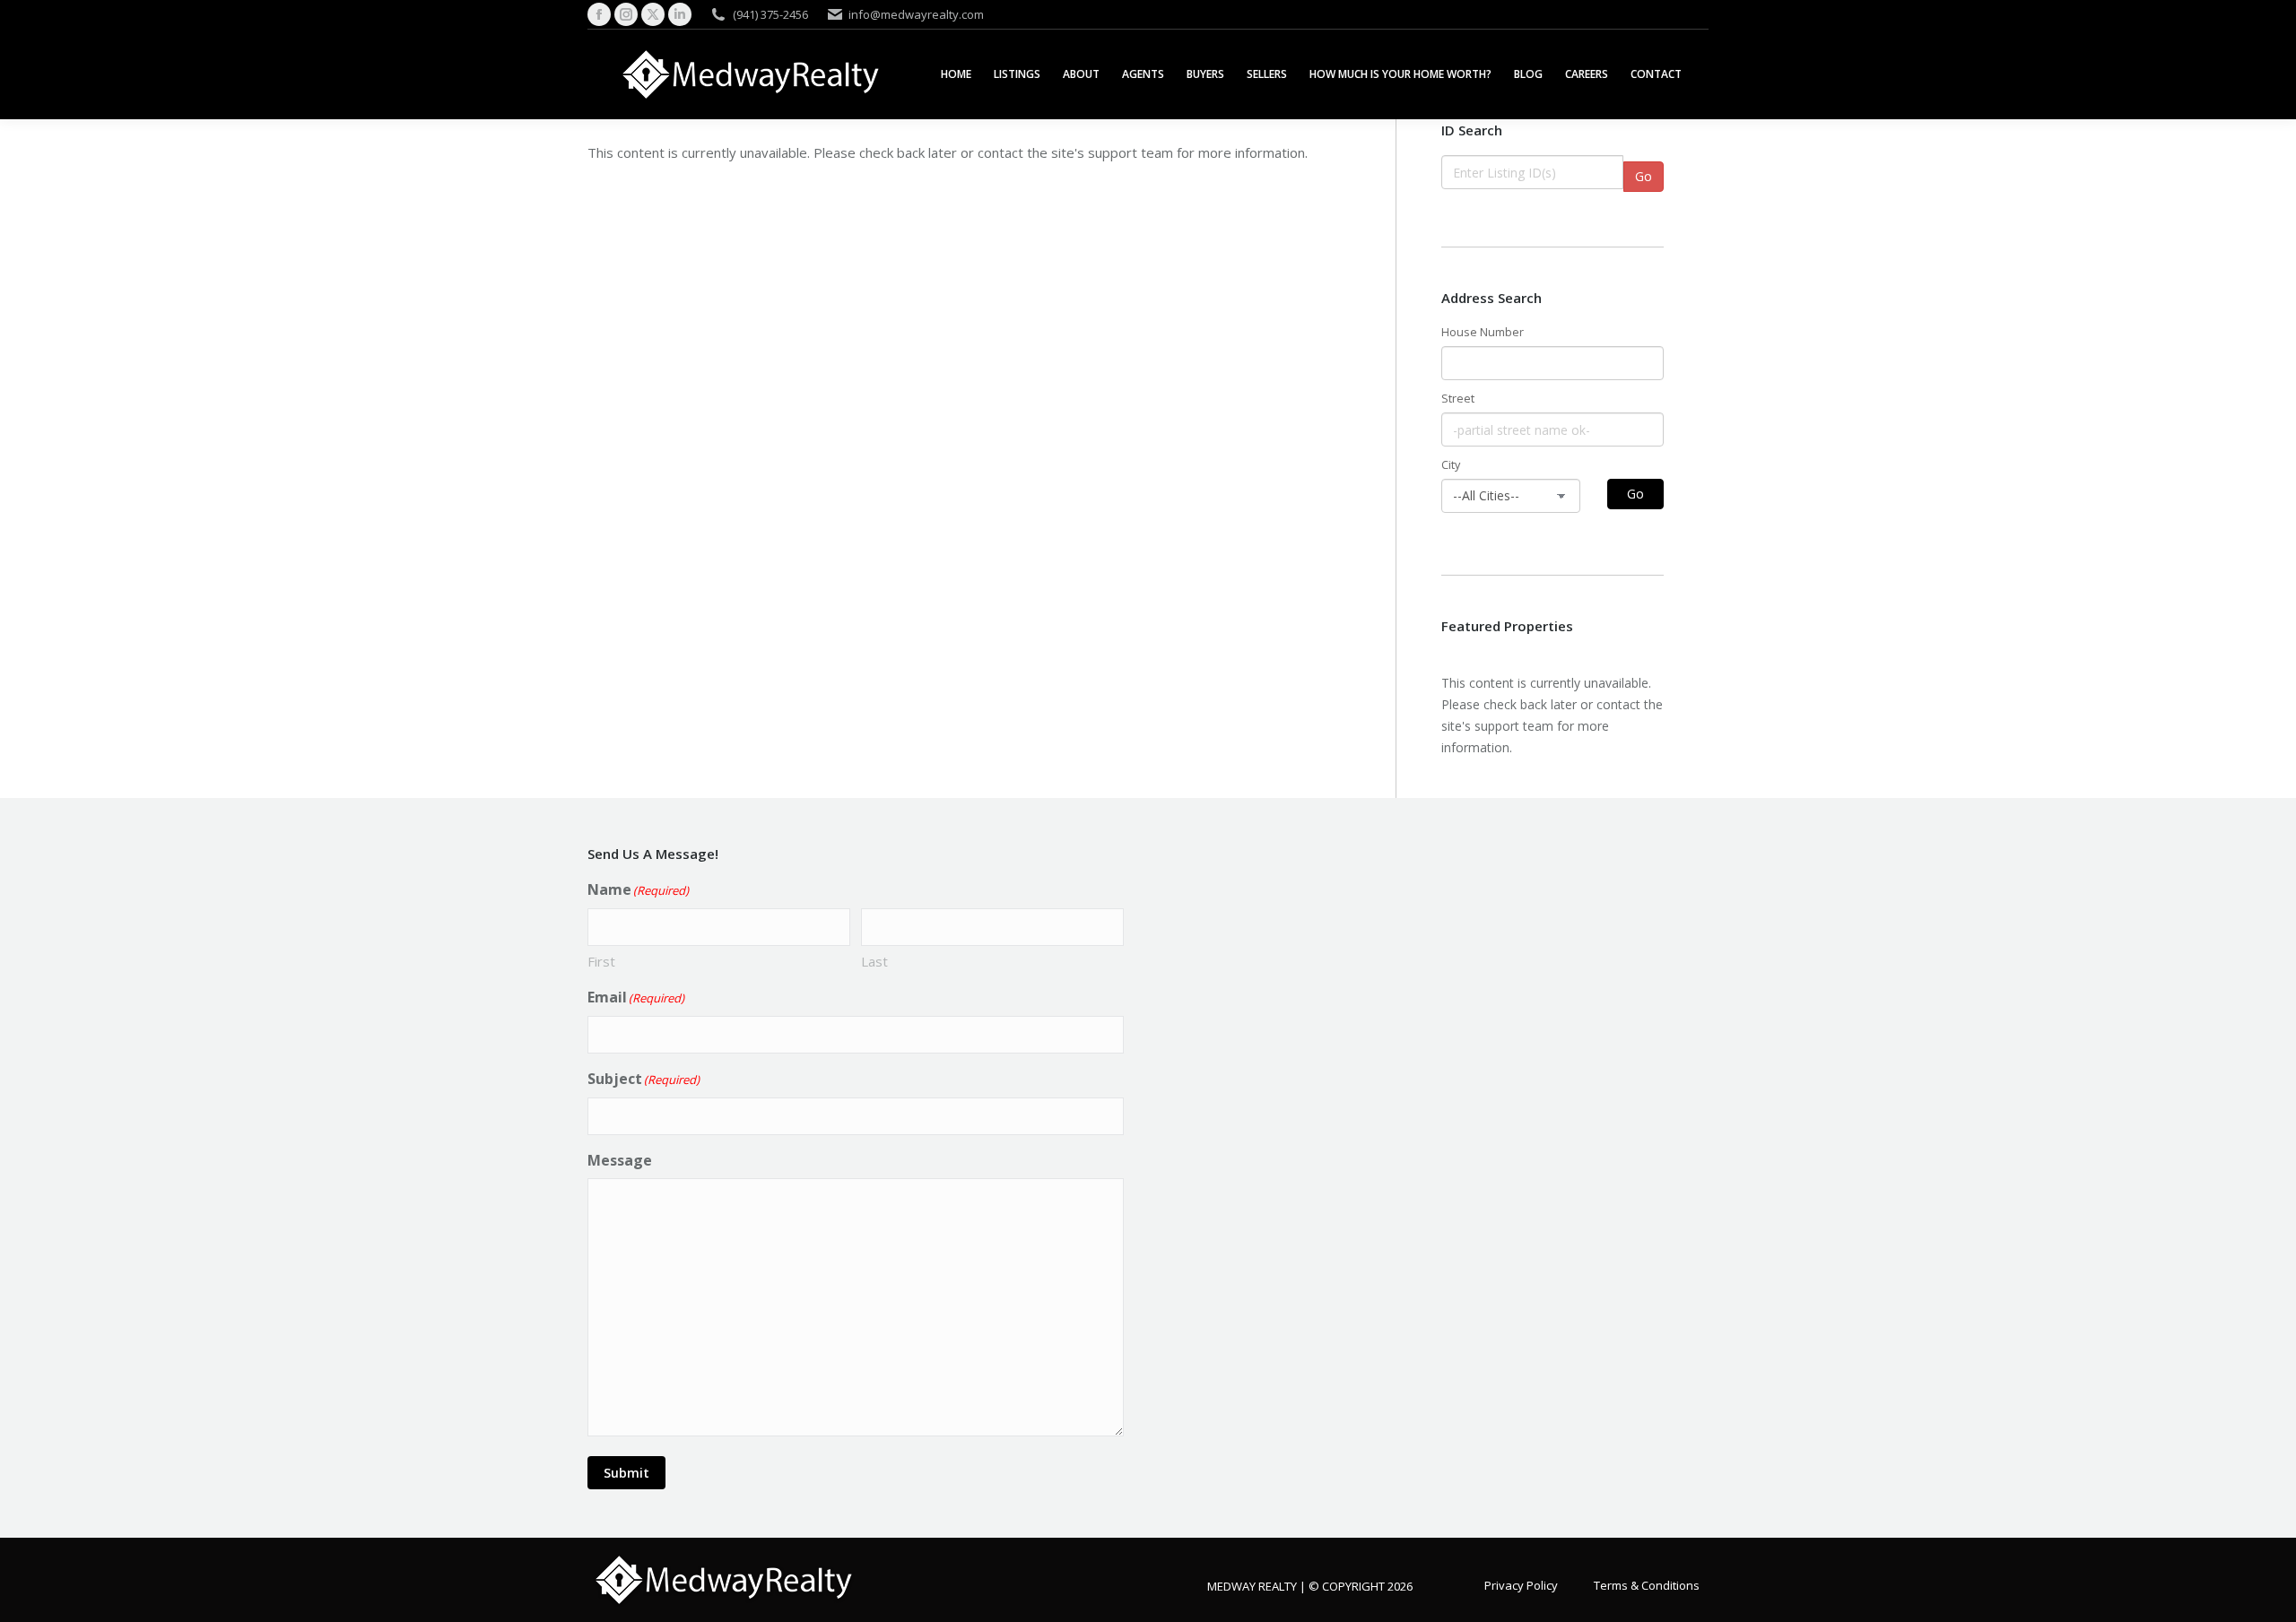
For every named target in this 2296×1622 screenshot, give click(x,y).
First (601, 961)
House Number (1483, 332)
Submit (626, 1473)
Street (1458, 399)
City (1451, 465)
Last (874, 961)
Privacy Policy (1521, 1584)
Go (1644, 176)
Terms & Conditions (1647, 1584)
